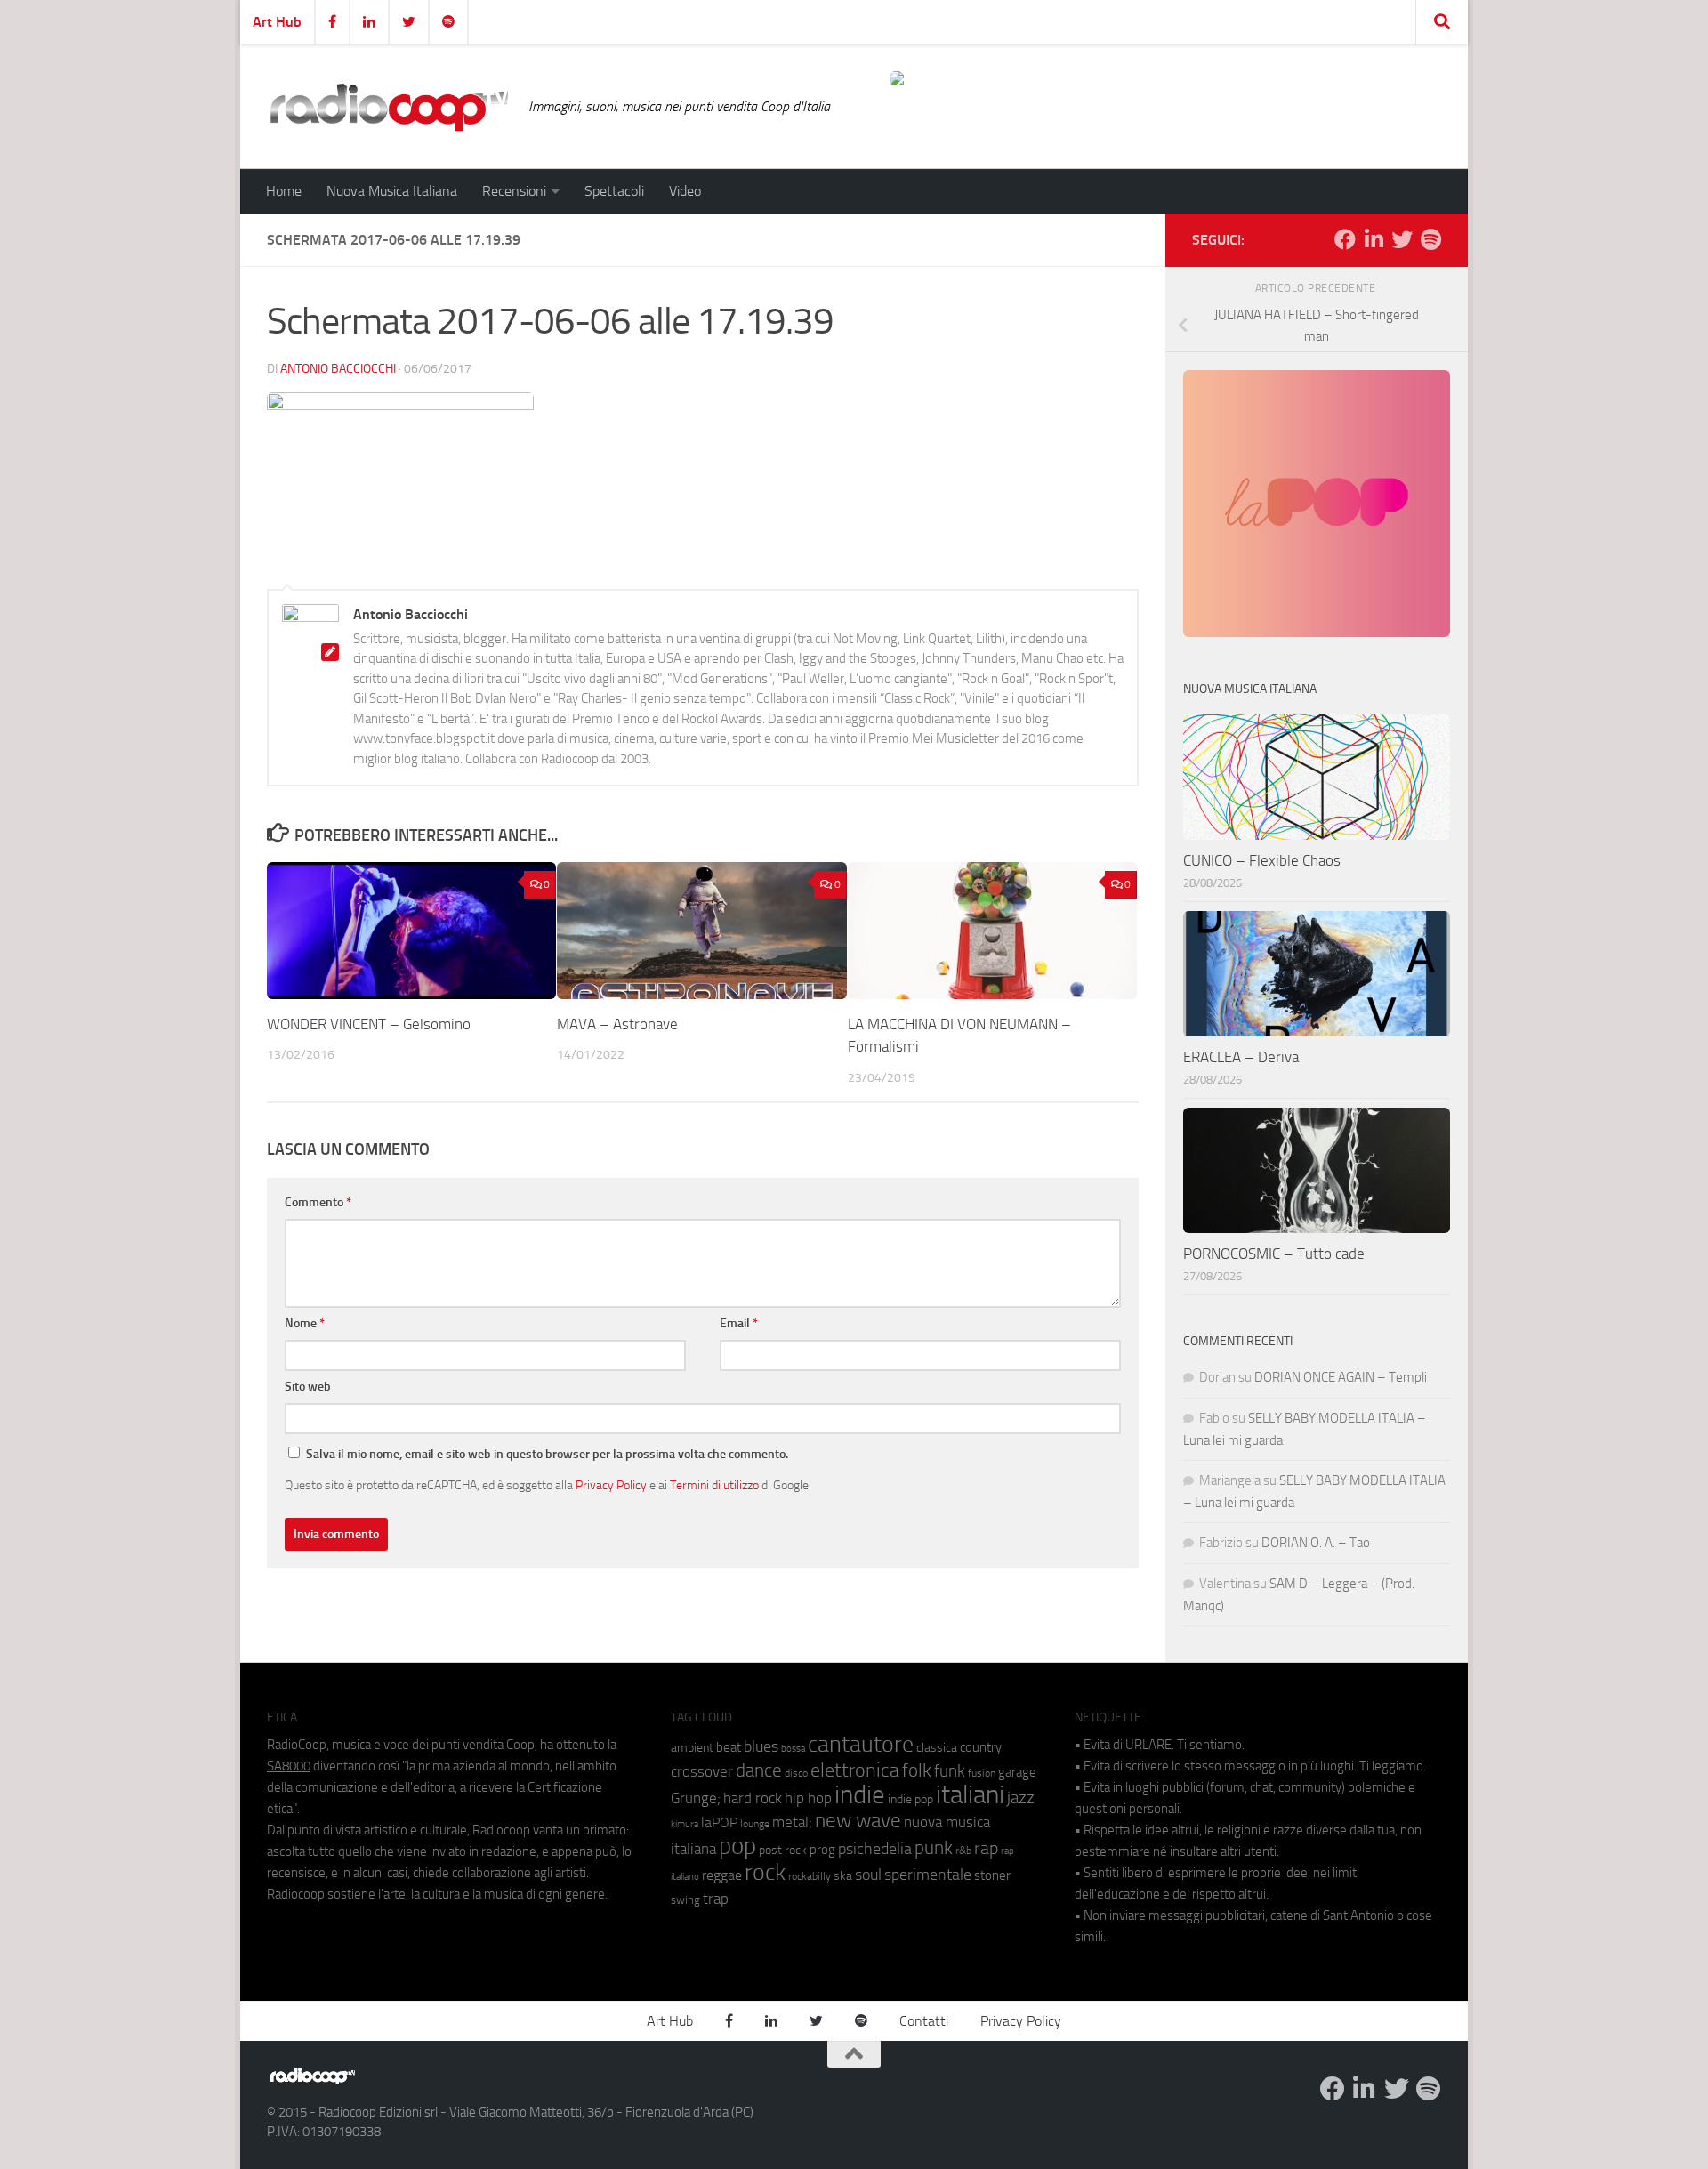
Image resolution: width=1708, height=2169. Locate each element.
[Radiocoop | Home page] (389, 107)
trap (716, 1899)
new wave (858, 1821)
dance (759, 1770)
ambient (692, 1748)
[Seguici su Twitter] (1402, 239)
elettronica (855, 1770)
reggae (722, 1875)
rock (765, 1872)
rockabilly (810, 1876)
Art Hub (277, 22)
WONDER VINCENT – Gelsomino (369, 1024)
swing (685, 1900)
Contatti (924, 2021)
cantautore (861, 1744)
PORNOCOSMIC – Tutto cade (1274, 1254)
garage (1017, 1772)
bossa (793, 1749)
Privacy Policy (611, 1485)
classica (937, 1748)
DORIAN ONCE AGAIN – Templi (1341, 1377)
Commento (318, 1202)
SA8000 (289, 1766)
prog (822, 1850)
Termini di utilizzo (714, 1485)
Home (284, 191)
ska (843, 1876)
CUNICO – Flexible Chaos (1262, 860)
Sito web (308, 1387)
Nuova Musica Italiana (392, 191)
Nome (305, 1323)
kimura (685, 1824)
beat (729, 1747)
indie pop (910, 1799)
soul (868, 1875)
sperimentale (928, 1875)
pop (737, 1846)
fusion (982, 1773)
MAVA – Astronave (617, 1024)
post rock (783, 1850)
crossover (702, 1771)
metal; (792, 1822)
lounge (755, 1824)
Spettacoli (614, 191)
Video (685, 191)
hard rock (753, 1798)
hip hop (808, 1798)
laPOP (719, 1823)
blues (761, 1746)
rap (986, 1848)
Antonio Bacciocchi (338, 369)
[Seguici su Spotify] (1430, 239)
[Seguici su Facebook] (1345, 239)
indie (860, 1794)
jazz (1021, 1798)
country (981, 1747)
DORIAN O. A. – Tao (1316, 1543)
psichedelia (875, 1849)
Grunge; (696, 1798)
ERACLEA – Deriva (1241, 1057)
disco (796, 1773)
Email (739, 1323)
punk (934, 1848)
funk (950, 1771)
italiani (970, 1795)
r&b (963, 1850)
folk (917, 1770)
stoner (992, 1875)
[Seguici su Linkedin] (1374, 239)
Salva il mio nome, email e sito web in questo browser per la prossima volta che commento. (547, 1454)
